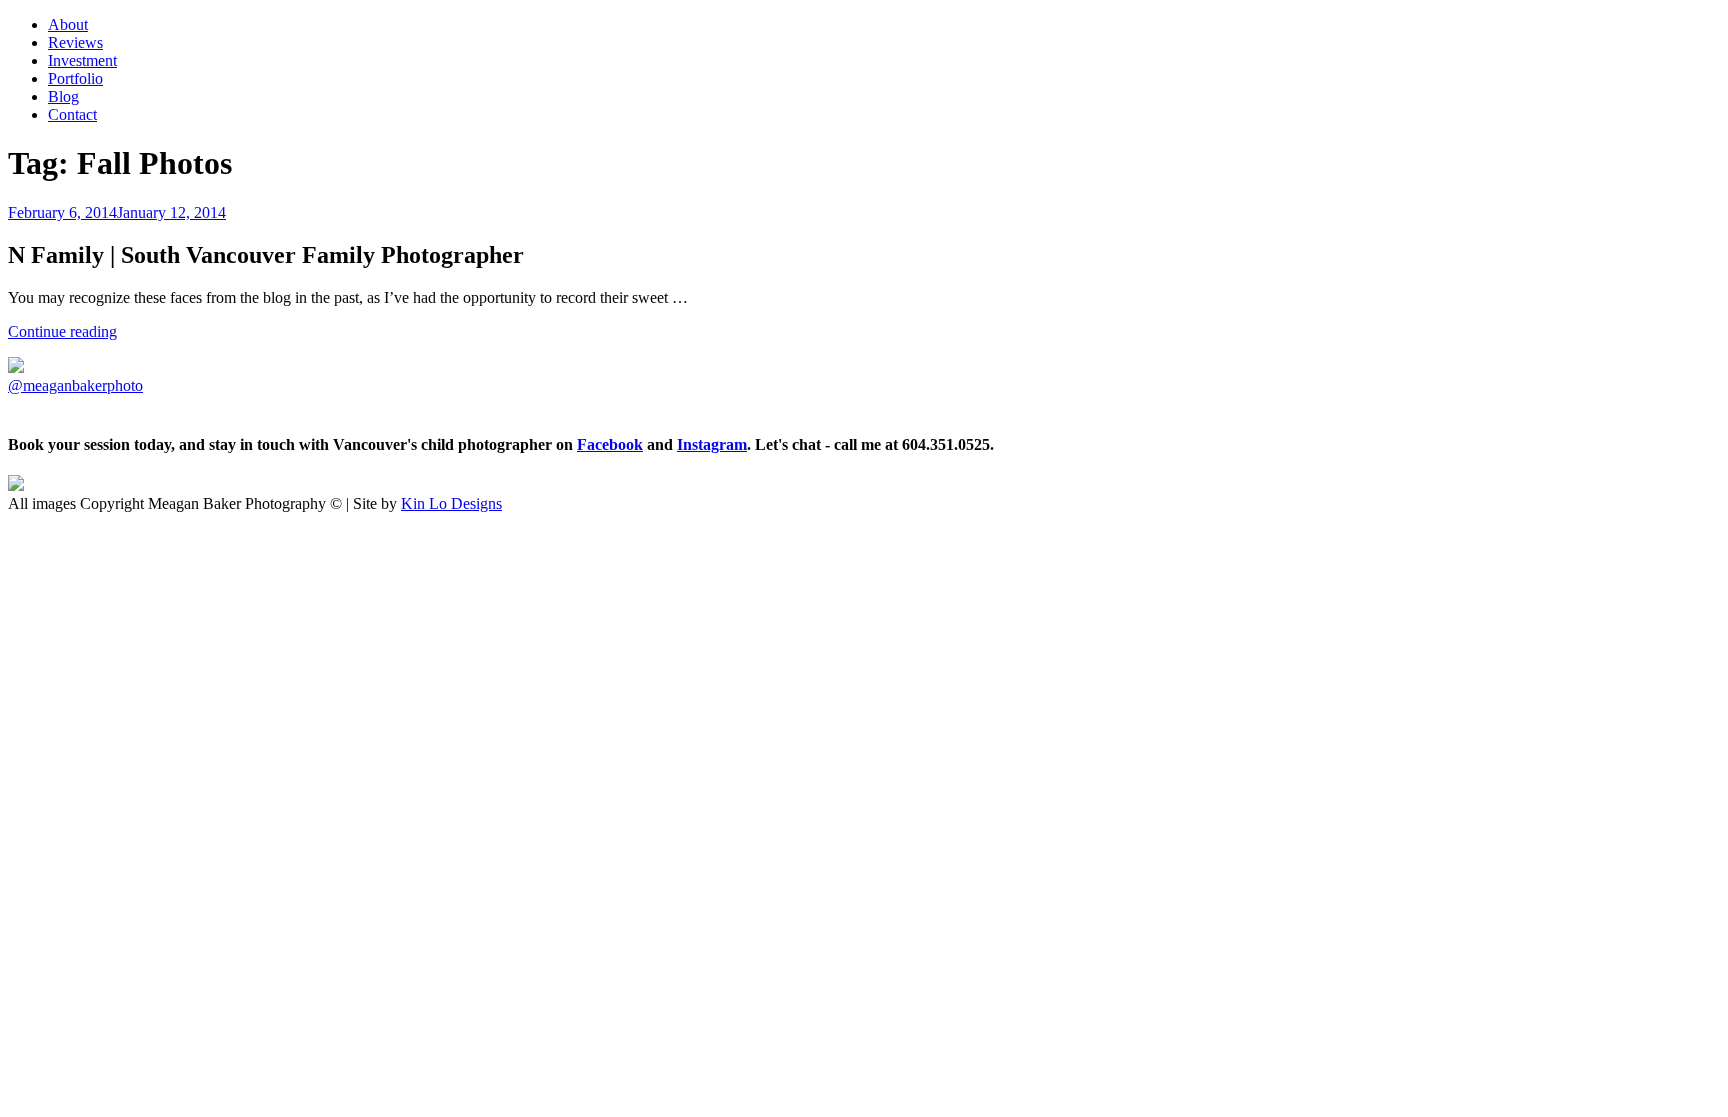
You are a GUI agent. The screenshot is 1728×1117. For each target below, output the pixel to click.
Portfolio (75, 78)
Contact (72, 114)
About (68, 24)
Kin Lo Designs (451, 503)
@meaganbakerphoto (75, 385)
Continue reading (62, 331)
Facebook (610, 444)
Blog (63, 96)
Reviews (75, 42)
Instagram (712, 444)
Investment (82, 60)
